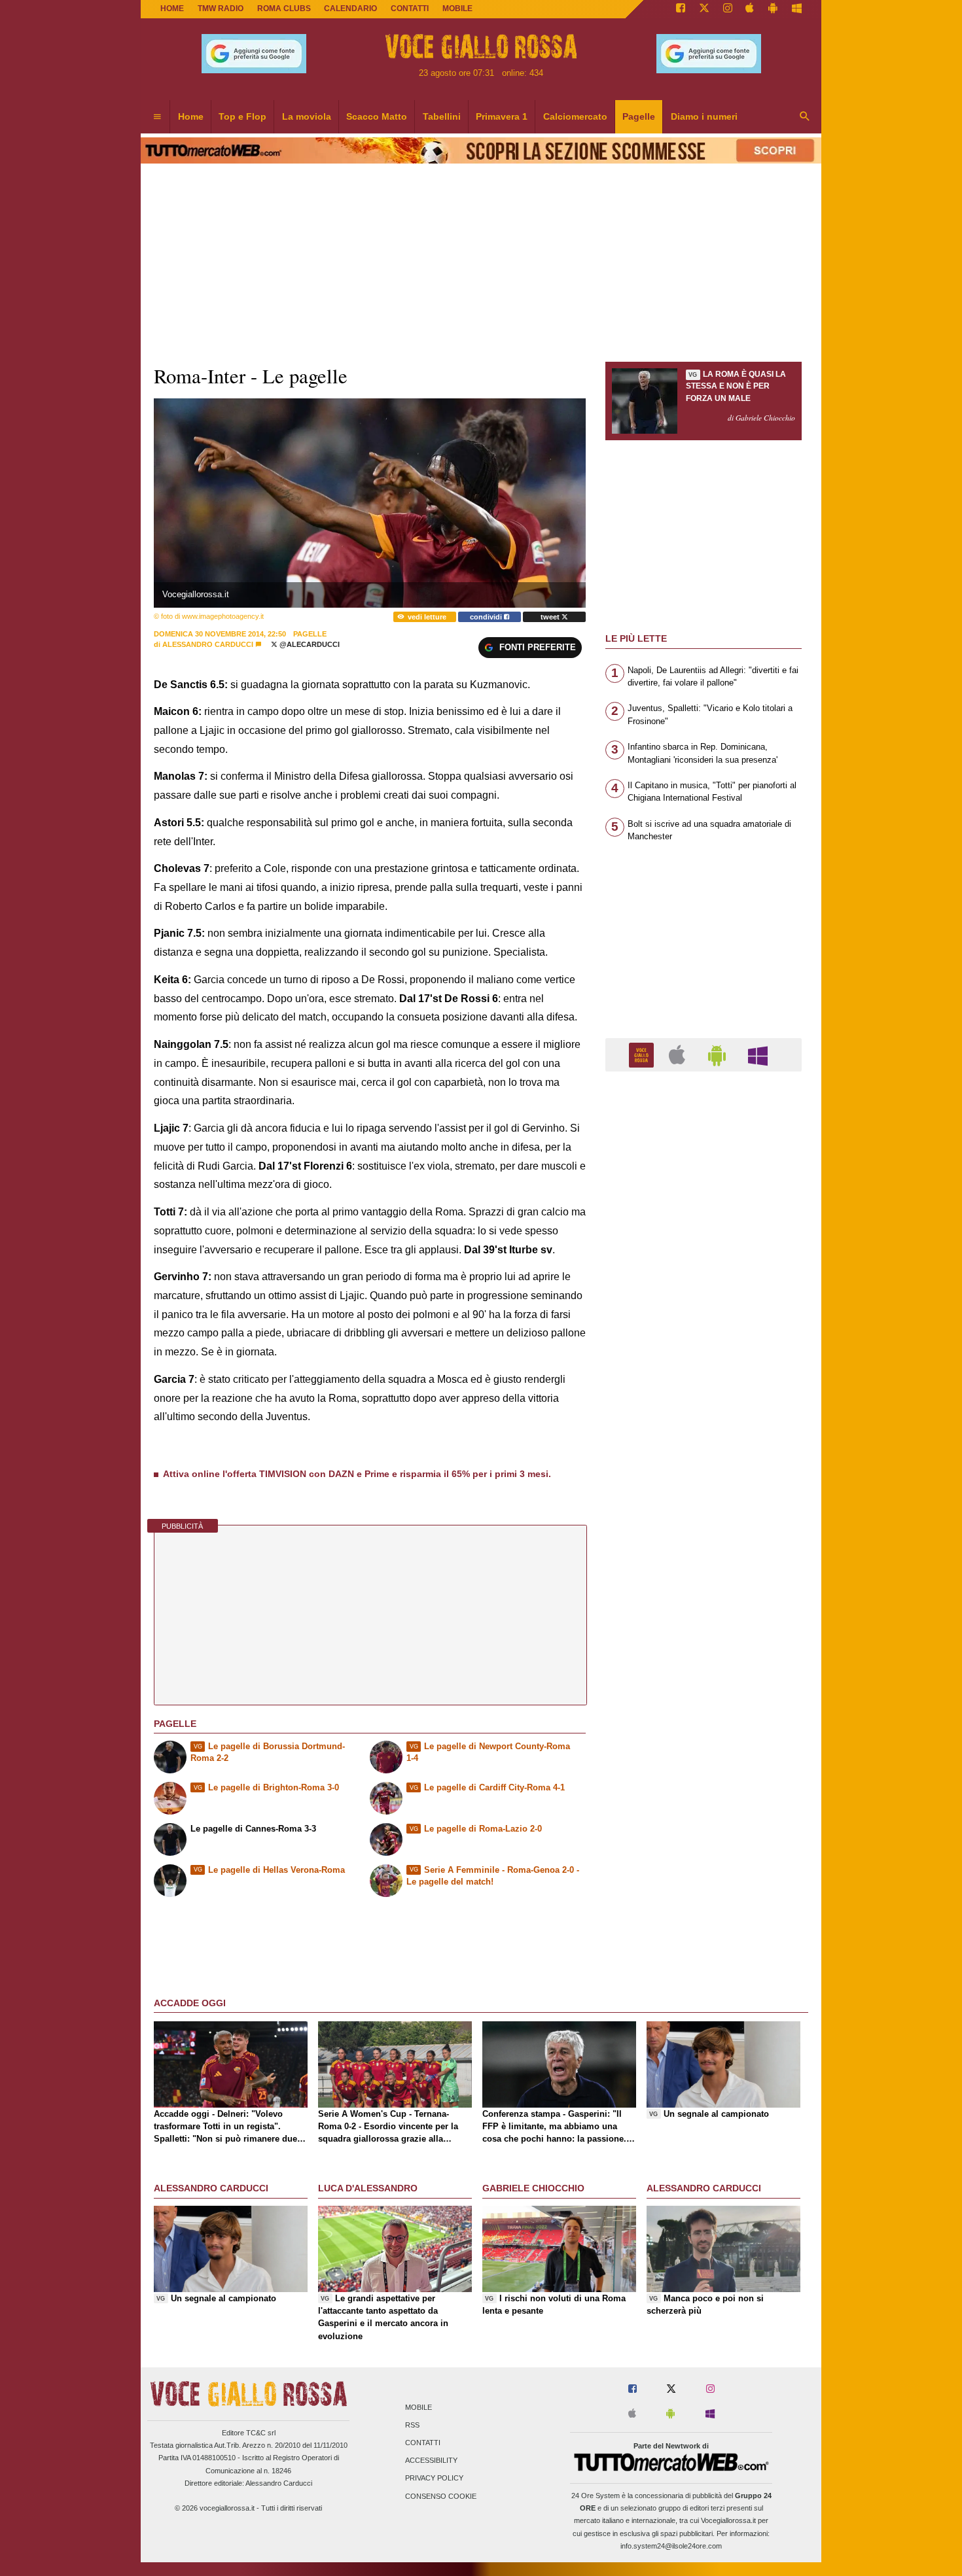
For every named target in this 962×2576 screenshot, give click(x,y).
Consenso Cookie (441, 2496)
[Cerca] (805, 117)
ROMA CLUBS (284, 9)
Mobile (419, 2407)
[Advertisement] (704, 1589)
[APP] (643, 1054)
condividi (487, 617)
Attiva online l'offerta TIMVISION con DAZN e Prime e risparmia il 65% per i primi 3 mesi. (357, 1474)
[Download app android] (773, 9)
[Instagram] (728, 9)
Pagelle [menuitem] (639, 116)
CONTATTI (410, 9)
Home (172, 9)
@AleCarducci (309, 644)
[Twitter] (704, 9)
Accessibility (431, 2461)
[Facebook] (681, 9)
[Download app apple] (750, 9)
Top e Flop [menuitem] (242, 116)
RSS (412, 2425)
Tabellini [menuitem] (442, 116)
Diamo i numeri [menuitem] (704, 116)
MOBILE (457, 9)
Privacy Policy (434, 2479)
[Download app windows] (797, 9)
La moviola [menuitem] (307, 116)
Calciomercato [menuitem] (575, 116)
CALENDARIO (350, 9)
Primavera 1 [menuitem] (502, 116)
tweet (551, 617)
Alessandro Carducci (208, 644)
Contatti (423, 2443)
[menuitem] (157, 117)
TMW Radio (221, 9)
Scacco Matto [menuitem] (377, 116)
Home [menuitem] (191, 116)
